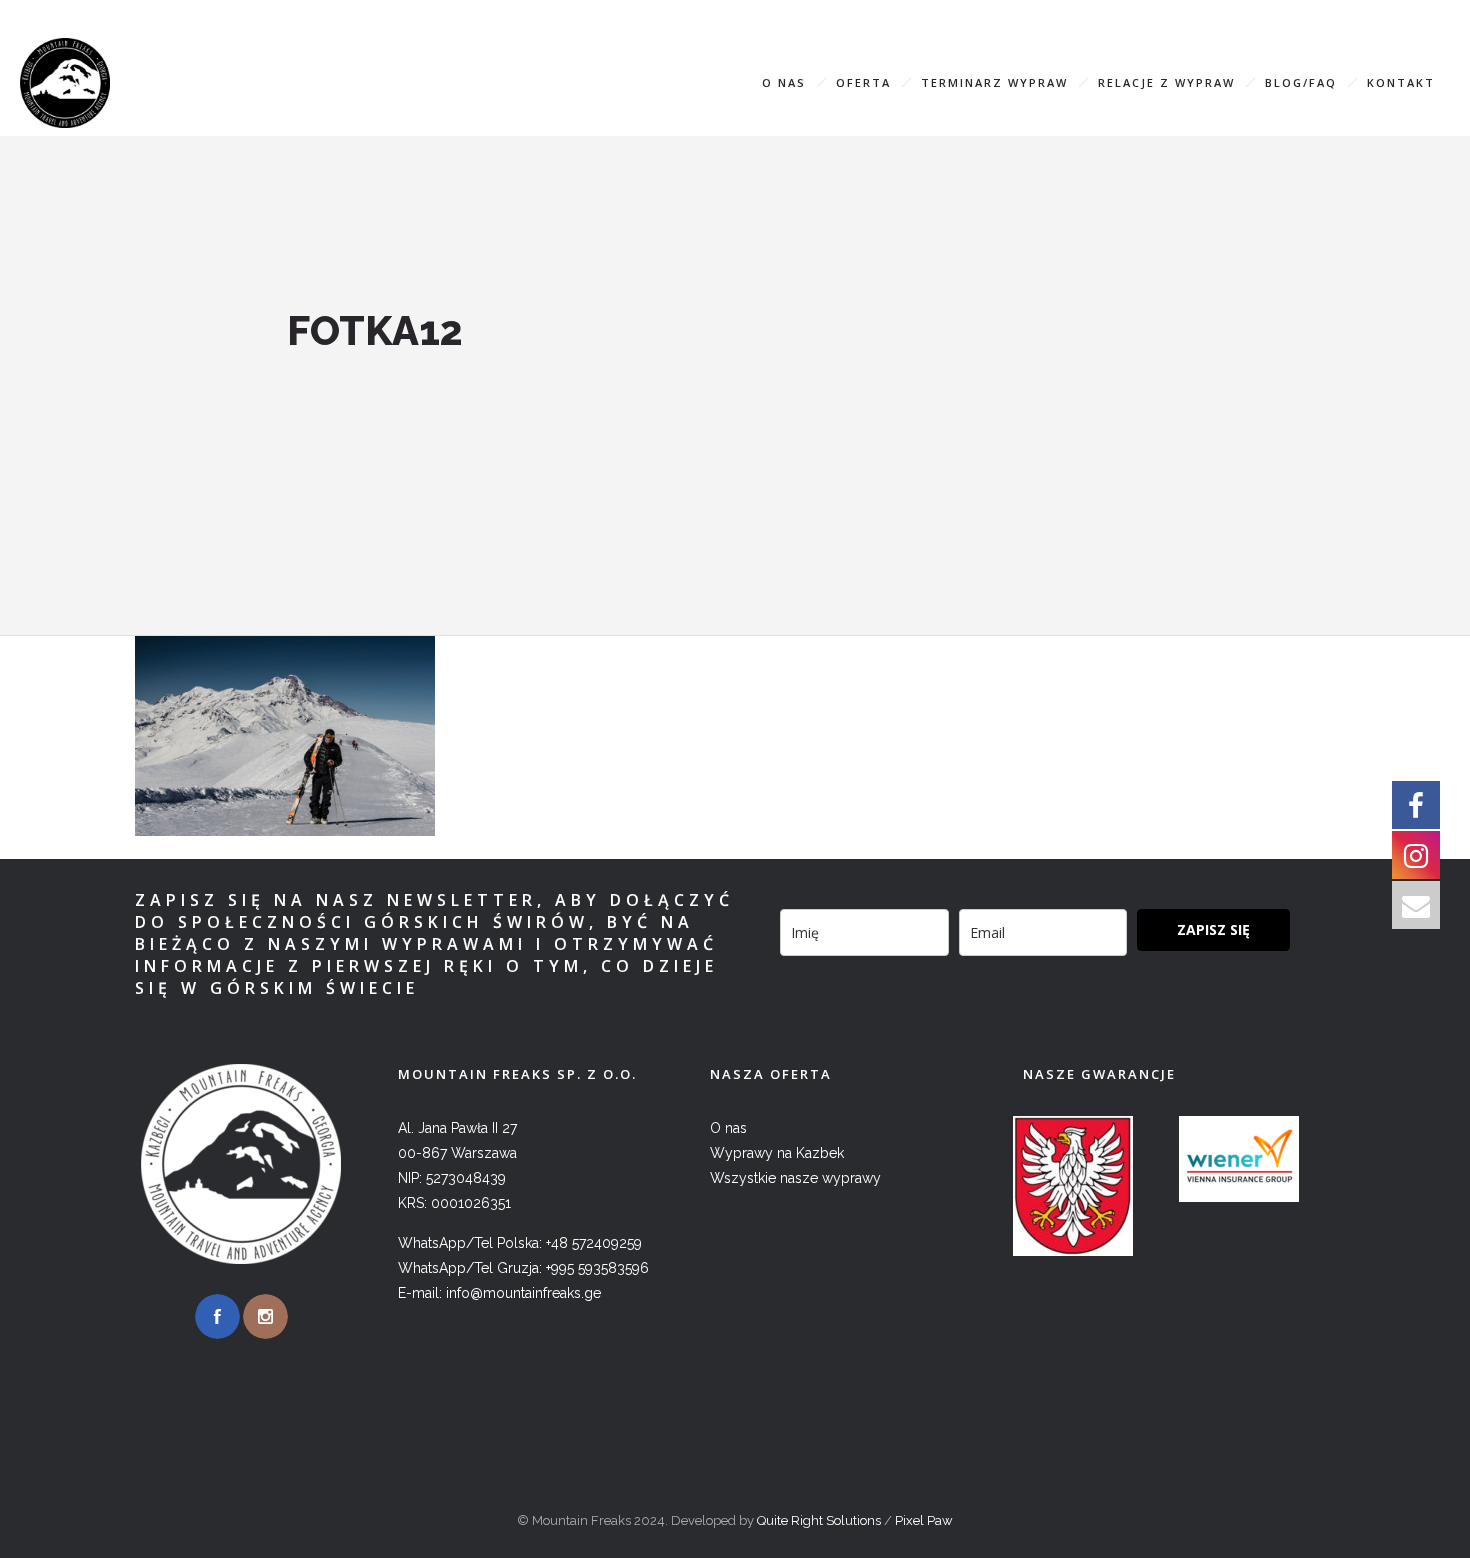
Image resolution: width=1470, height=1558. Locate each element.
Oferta (863, 82)
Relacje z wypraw (1166, 82)
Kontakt (1401, 82)
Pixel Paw (924, 1520)
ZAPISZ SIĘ (1213, 929)
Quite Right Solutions (819, 1520)
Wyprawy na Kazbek (777, 1153)
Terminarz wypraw (994, 82)
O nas (784, 82)
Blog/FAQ (1301, 82)
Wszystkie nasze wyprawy (795, 1178)
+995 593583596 (597, 1268)
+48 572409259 (594, 1243)
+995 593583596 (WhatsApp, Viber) (1081, 14)
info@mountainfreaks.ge (1328, 14)
